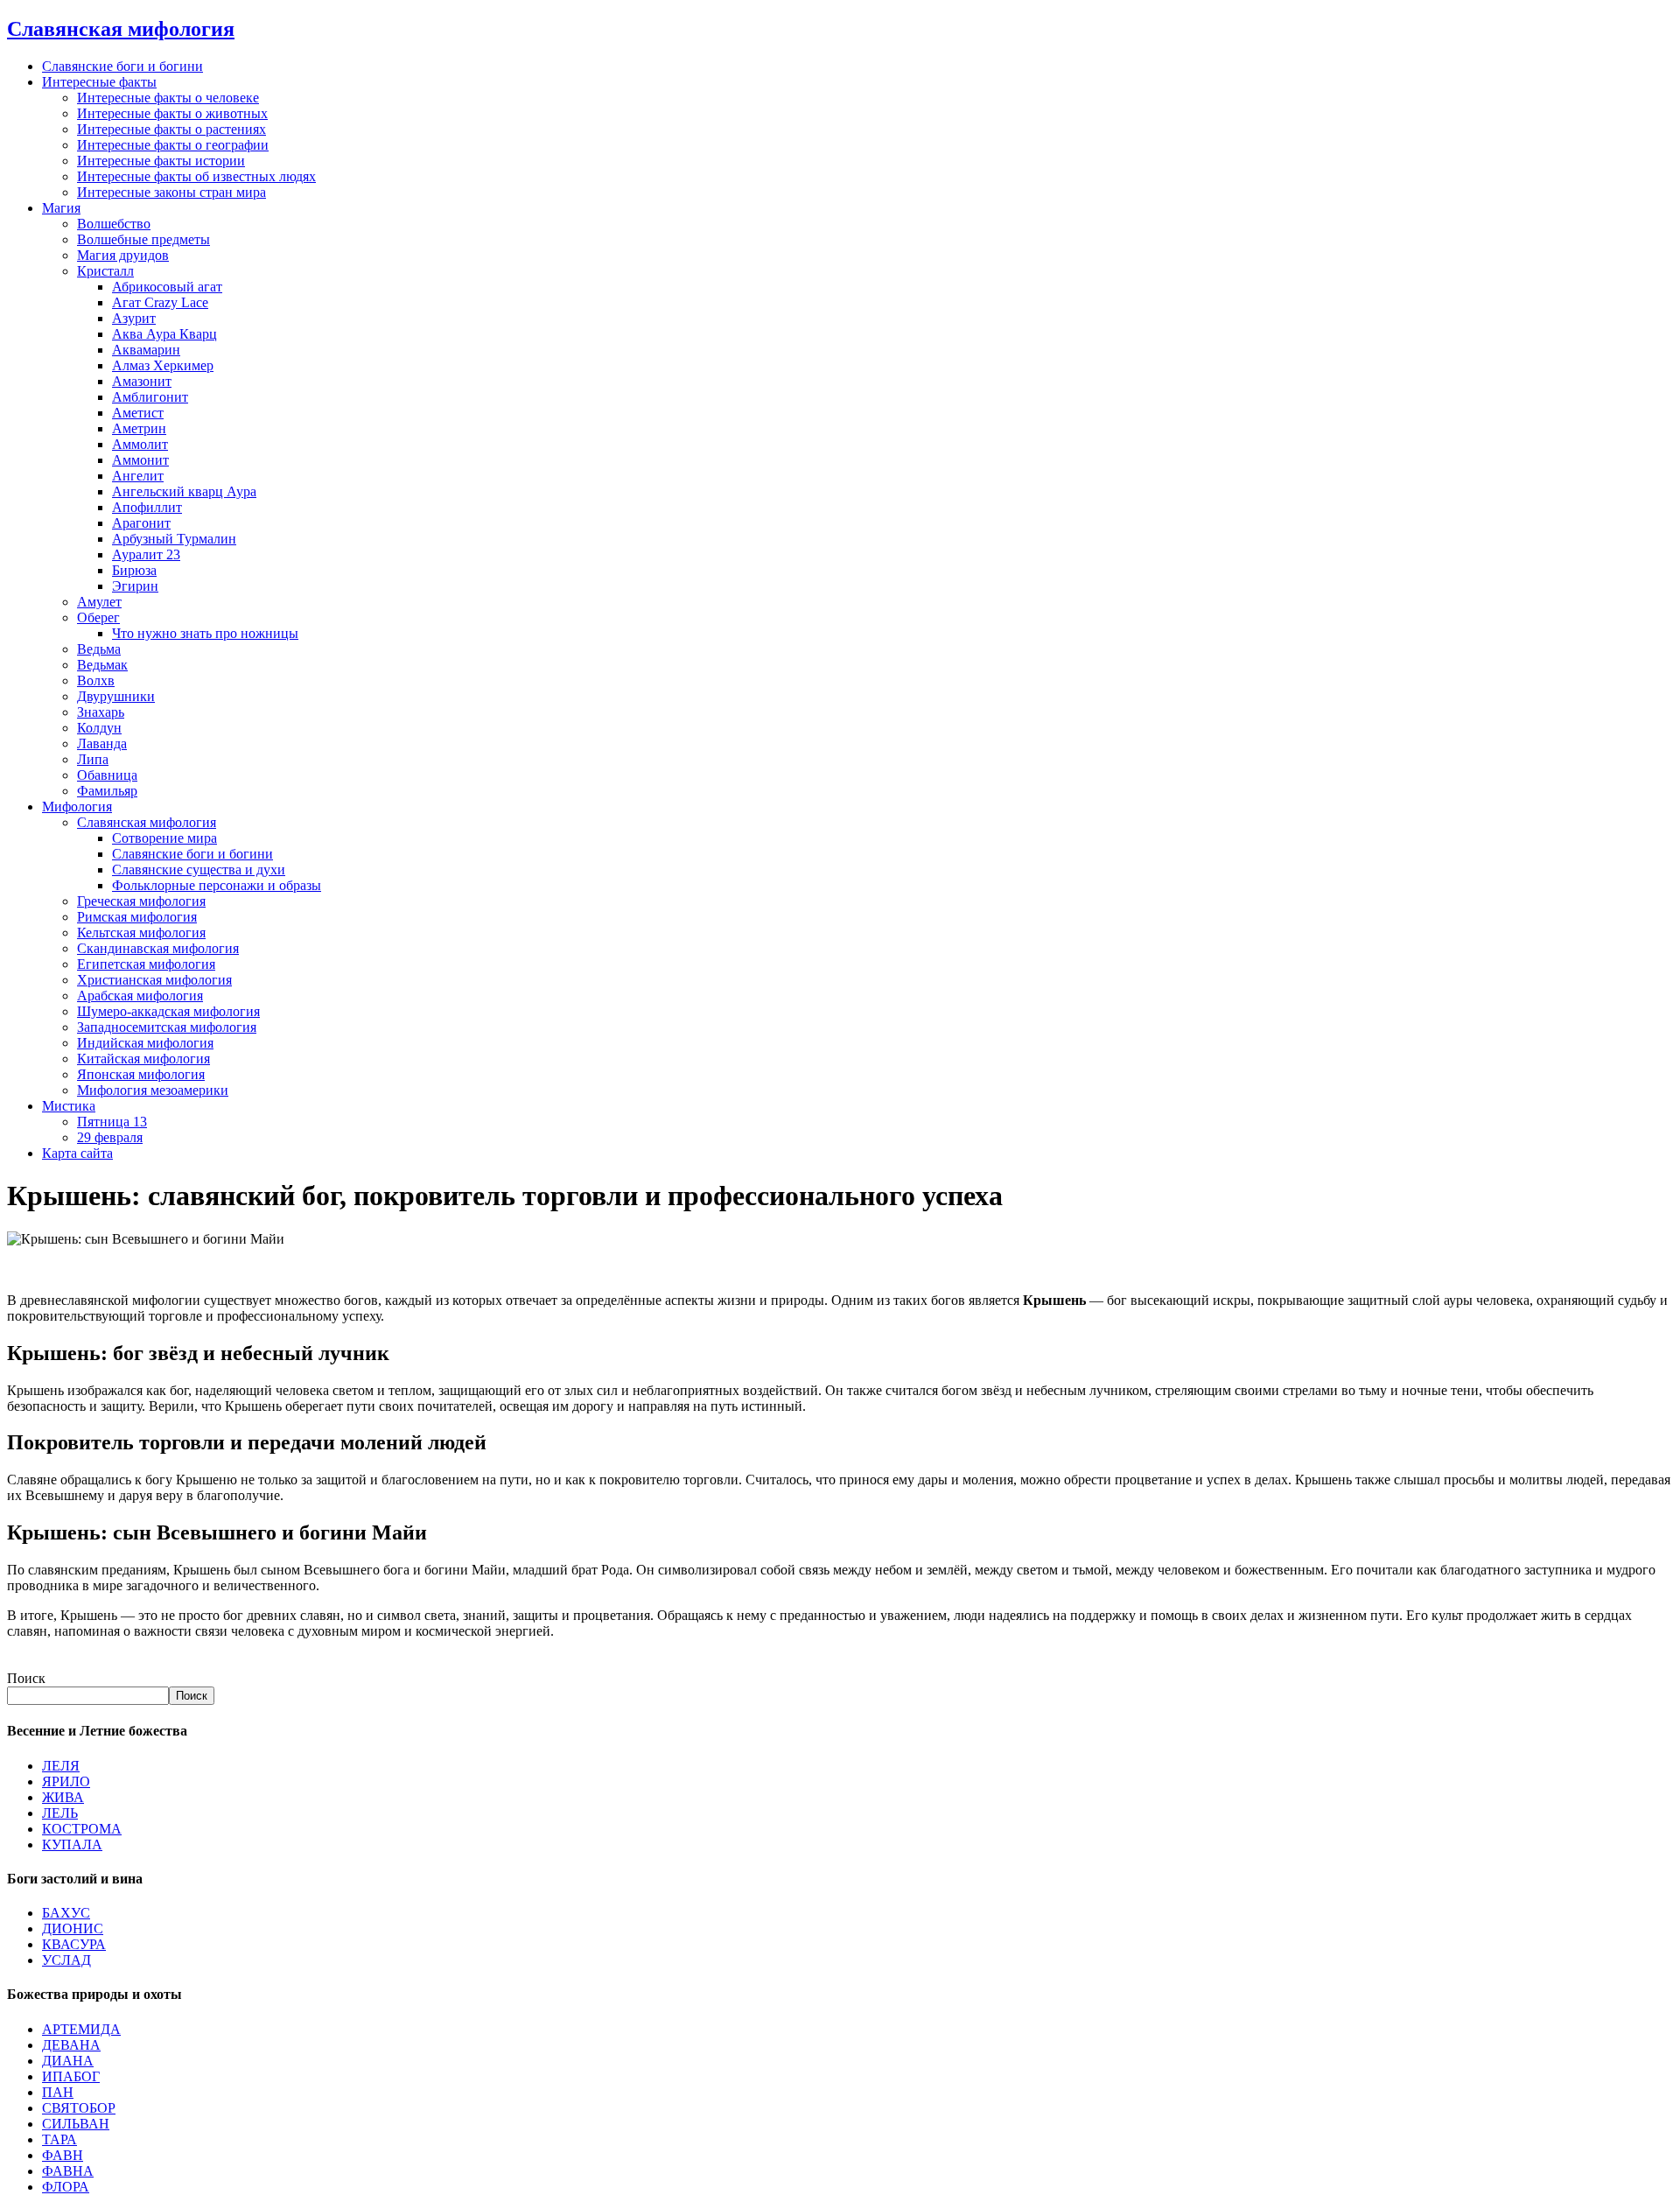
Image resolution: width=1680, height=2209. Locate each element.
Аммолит (140, 444)
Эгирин (135, 586)
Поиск (26, 1678)
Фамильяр (107, 791)
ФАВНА (68, 2171)
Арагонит (141, 523)
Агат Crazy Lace (160, 302)
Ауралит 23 (146, 554)
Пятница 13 (112, 1122)
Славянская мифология (147, 822)
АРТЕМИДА (81, 2029)
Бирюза (134, 570)
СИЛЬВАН (76, 2124)
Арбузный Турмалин (174, 539)
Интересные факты (99, 82)
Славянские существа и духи (199, 870)
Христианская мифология (154, 980)
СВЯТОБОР (79, 2108)
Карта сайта (77, 1153)
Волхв (96, 680)
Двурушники (116, 696)
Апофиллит (147, 507)
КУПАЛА (72, 1844)
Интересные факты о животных (172, 113)
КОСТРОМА (82, 1829)
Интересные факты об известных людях (196, 176)
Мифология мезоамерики (153, 1090)
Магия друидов (123, 255)
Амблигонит (150, 397)
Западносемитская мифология (167, 1027)
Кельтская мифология (141, 933)
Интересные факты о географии (173, 145)
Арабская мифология (140, 996)
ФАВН (63, 2155)
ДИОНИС (73, 1928)
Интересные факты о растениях (171, 129)
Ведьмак (102, 665)
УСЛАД (66, 1960)
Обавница (107, 775)
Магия (61, 208)
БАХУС (66, 1913)
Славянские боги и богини (122, 66)
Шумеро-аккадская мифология (168, 1011)
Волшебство (114, 224)
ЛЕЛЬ (60, 1813)
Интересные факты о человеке (168, 98)
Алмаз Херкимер (163, 365)
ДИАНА (68, 2061)
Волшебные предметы (143, 239)
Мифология (77, 806)
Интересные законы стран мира (171, 192)
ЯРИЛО (66, 1781)
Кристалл (105, 271)
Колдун (99, 728)
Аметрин (139, 428)
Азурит (134, 318)
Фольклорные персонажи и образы (217, 885)
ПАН (58, 2092)
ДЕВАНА (71, 2045)
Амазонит (142, 381)
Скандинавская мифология (158, 948)
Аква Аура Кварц (164, 334)
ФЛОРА (66, 2187)
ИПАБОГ (71, 2076)
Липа (93, 759)
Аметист (138, 413)
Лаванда (102, 743)
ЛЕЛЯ (61, 1766)
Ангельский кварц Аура (184, 491)
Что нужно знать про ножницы (205, 633)
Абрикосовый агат (167, 287)
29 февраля (110, 1137)
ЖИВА (63, 1797)
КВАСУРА (74, 1944)
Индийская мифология (145, 1043)
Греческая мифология (141, 901)
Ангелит (138, 476)
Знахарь (101, 712)
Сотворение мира (164, 838)
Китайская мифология (143, 1059)
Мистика (69, 1106)
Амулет (99, 602)
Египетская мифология (146, 964)
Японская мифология (141, 1074)
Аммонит (140, 460)
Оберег (98, 617)
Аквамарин (146, 350)
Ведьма (99, 649)
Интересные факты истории (161, 161)
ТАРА (59, 2139)
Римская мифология (137, 917)
